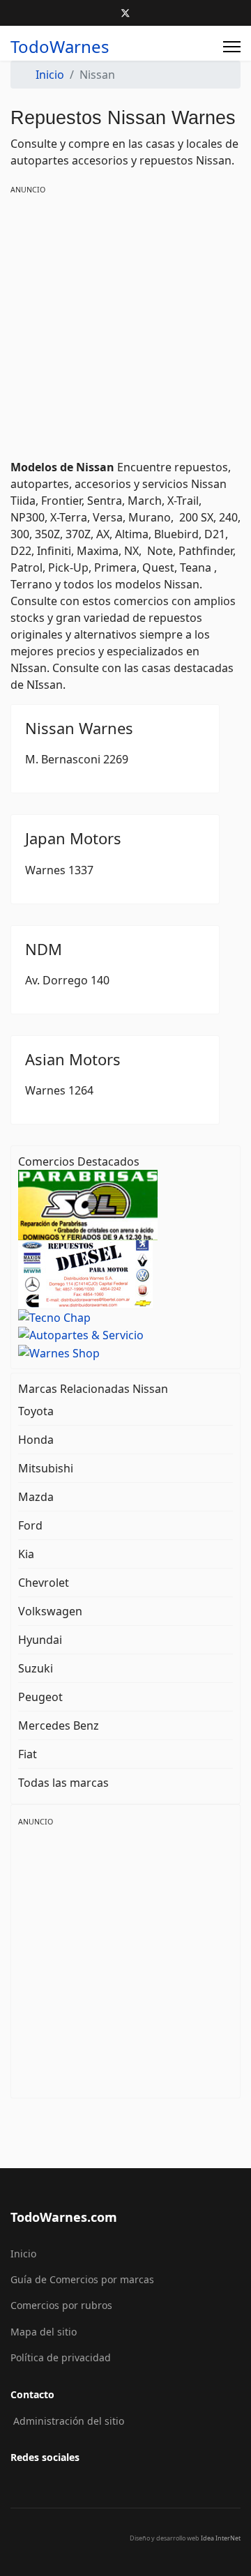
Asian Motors (73, 1059)
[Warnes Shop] (88, 1352)
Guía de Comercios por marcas (82, 2279)
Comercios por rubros (61, 2305)
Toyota (36, 1411)
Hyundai (40, 1640)
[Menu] (232, 47)
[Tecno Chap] (88, 1316)
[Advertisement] (125, 322)
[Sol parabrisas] (88, 1204)
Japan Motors (73, 838)
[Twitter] (125, 13)
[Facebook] (103, 13)
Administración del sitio (69, 2421)
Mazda (36, 1497)
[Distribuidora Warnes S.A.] (85, 1273)
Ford (30, 1525)
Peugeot (40, 1697)
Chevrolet (44, 1583)
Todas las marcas (63, 1783)
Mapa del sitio (44, 2332)
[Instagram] (148, 13)
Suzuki (36, 1668)
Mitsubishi (46, 1468)
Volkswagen (50, 1611)
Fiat (28, 1754)
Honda (36, 1440)
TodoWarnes (60, 47)
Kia (26, 1554)
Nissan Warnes (79, 728)
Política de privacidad (61, 2357)
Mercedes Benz (59, 1725)
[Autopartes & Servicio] (88, 1334)
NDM (44, 949)
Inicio (23, 2254)
